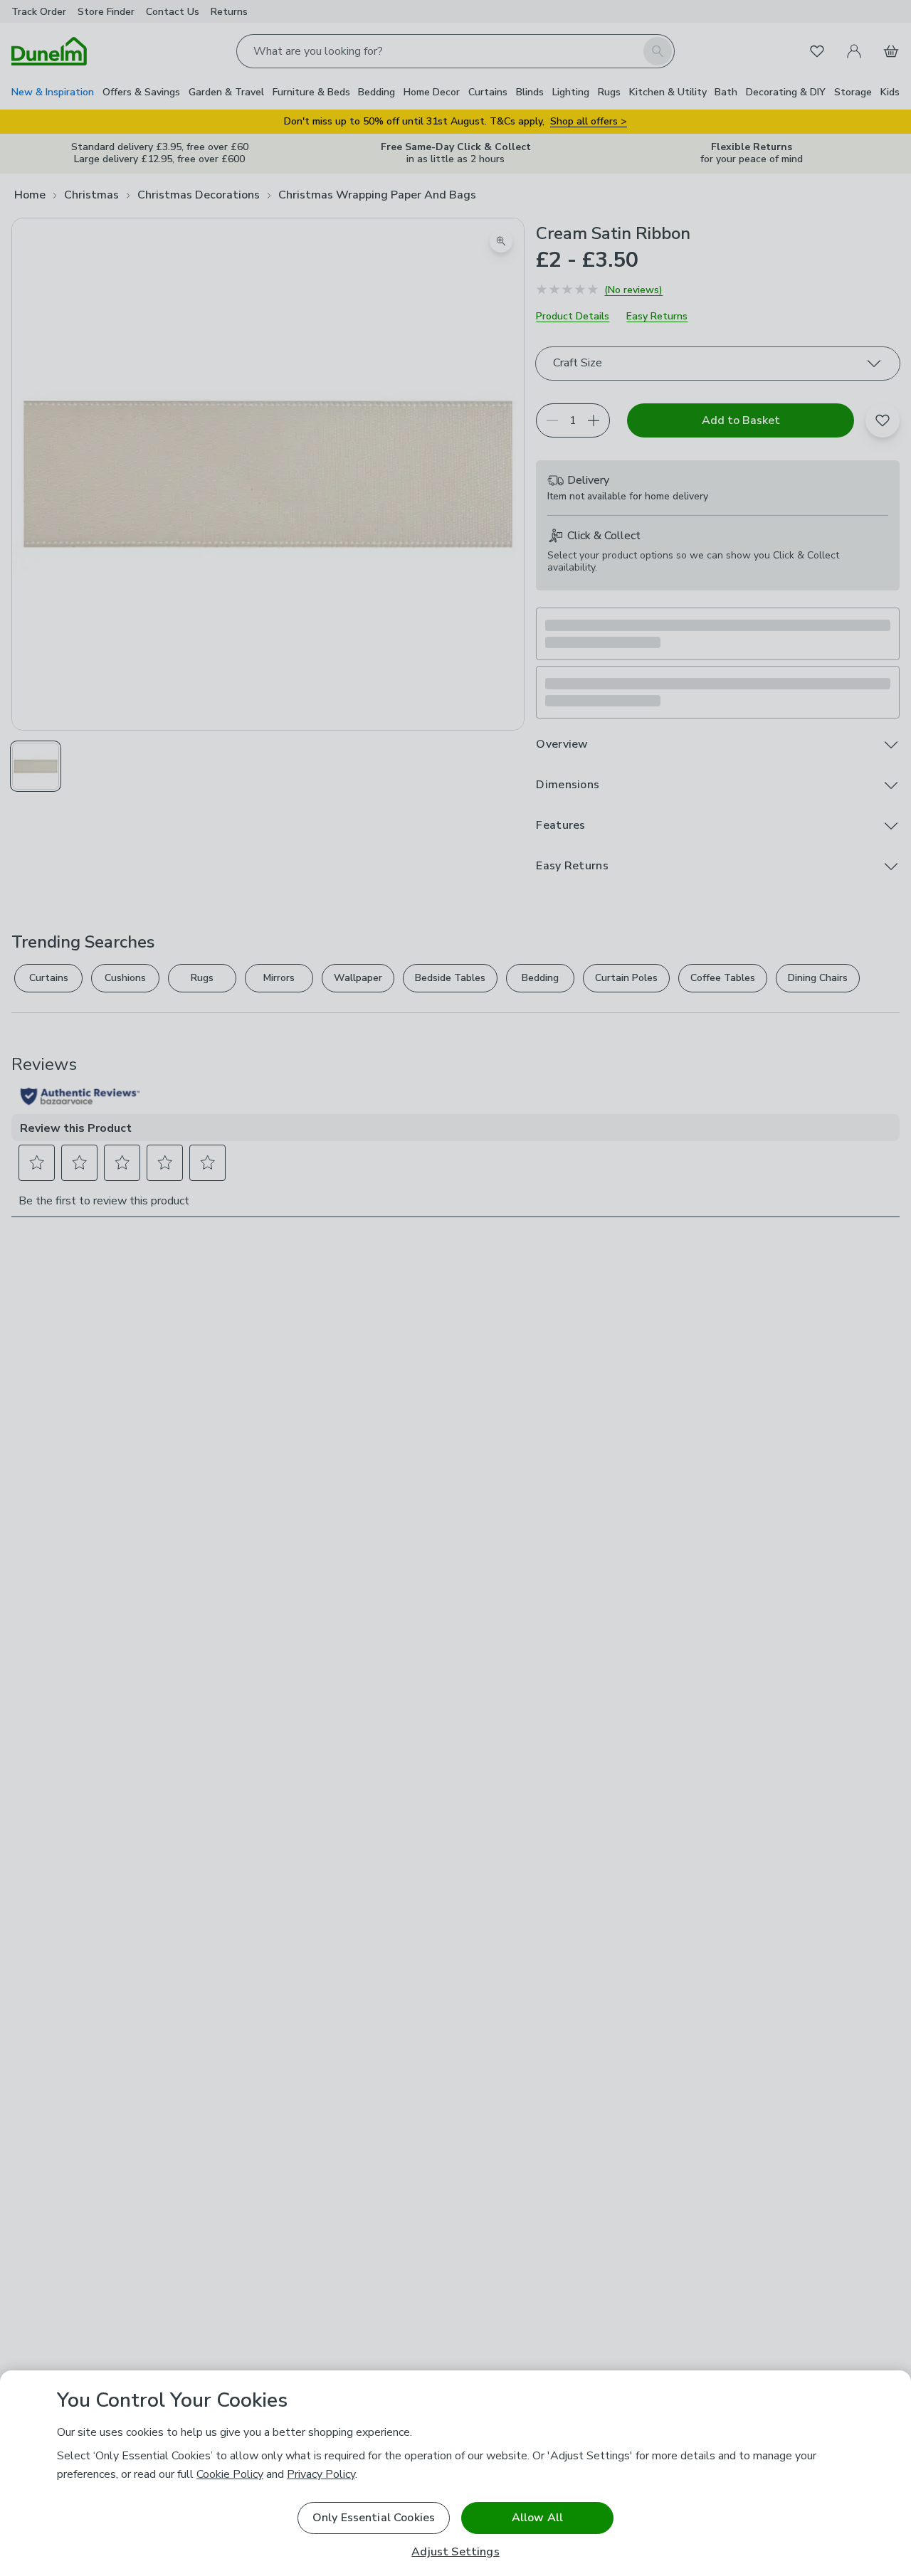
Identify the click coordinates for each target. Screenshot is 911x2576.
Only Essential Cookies (374, 2518)
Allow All (537, 2518)
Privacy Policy (321, 2474)
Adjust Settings (455, 2552)
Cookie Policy (230, 2474)
